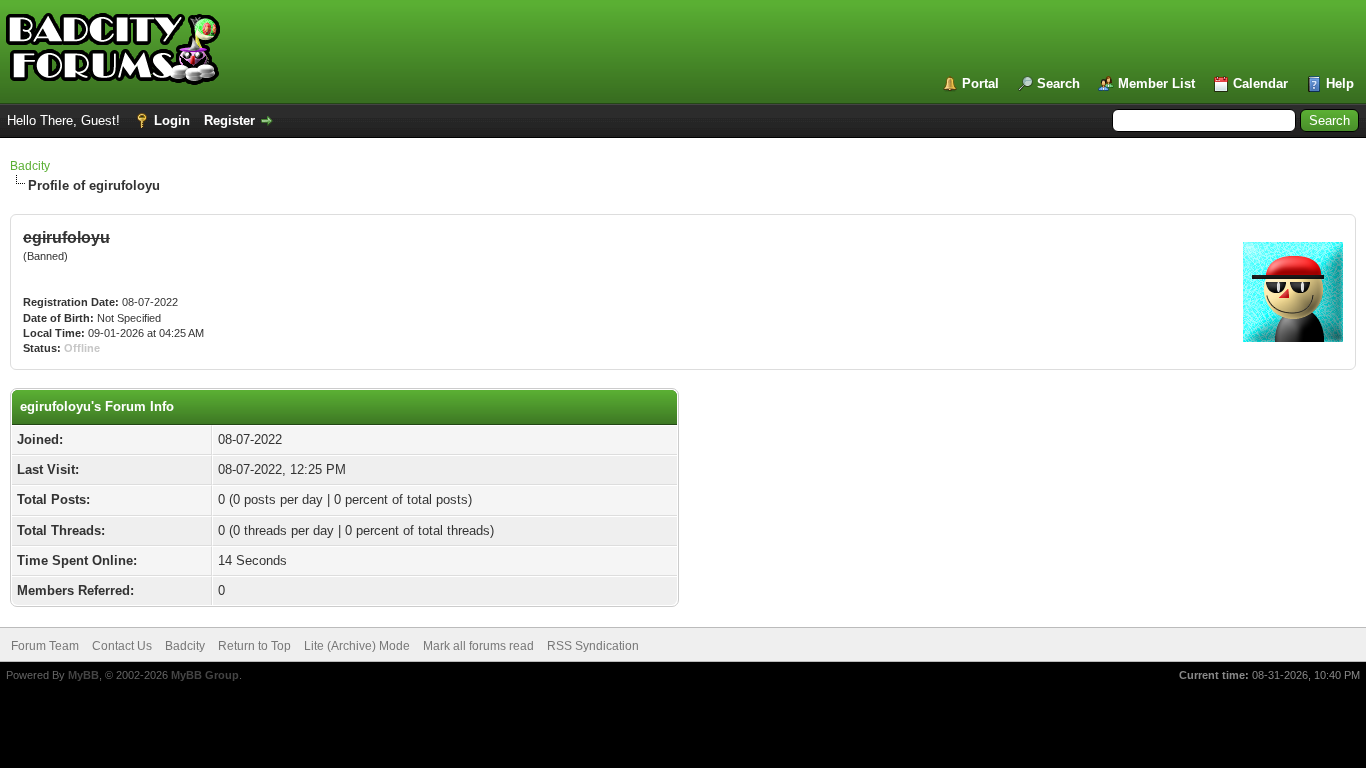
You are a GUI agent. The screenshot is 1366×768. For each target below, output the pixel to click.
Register (229, 120)
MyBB (83, 675)
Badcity (30, 166)
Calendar (1260, 83)
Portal (980, 83)
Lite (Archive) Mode (357, 646)
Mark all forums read (478, 646)
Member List (1156, 83)
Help (1340, 83)
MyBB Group (205, 675)
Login (172, 120)
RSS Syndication (593, 646)
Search (1058, 83)
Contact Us (122, 646)
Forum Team (45, 646)
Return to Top (254, 646)
